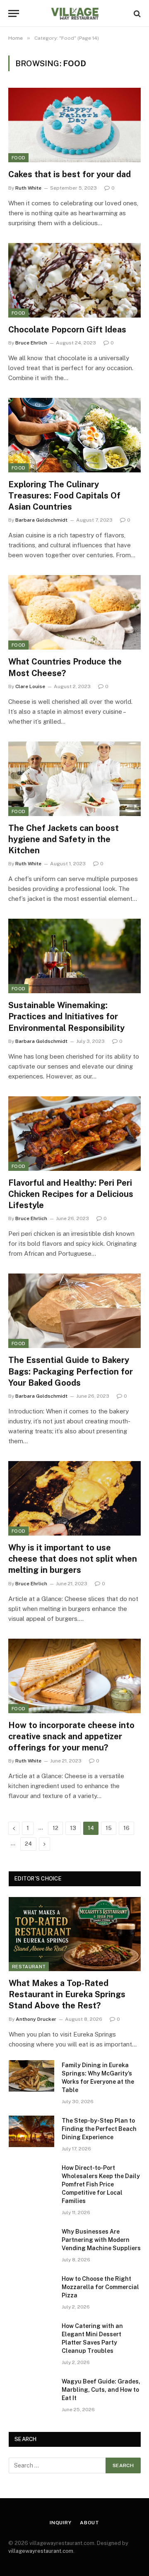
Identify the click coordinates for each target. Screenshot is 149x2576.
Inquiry (61, 2523)
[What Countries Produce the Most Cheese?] (74, 612)
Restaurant (29, 1967)
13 (73, 1828)
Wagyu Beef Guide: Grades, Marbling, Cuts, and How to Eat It (101, 2390)
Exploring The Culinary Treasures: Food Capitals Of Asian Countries (64, 496)
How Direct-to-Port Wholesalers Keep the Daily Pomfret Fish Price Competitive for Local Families (101, 2184)
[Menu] (14, 13)
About (90, 2523)
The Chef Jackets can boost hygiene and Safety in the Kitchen (64, 839)
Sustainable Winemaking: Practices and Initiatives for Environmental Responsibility (66, 1016)
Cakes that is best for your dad (70, 174)
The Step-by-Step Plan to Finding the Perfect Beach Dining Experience (99, 2129)
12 (55, 1828)
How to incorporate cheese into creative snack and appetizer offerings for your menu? (71, 1736)
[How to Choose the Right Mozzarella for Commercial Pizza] (31, 2290)
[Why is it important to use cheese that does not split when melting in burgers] (74, 1498)
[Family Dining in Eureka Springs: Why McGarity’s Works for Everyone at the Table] (31, 2076)
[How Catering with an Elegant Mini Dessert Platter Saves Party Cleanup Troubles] (31, 2337)
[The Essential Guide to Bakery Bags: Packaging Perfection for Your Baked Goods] (74, 1311)
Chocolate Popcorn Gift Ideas (67, 330)
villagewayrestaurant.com (41, 2551)
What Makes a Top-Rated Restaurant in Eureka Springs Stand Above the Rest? (67, 1994)
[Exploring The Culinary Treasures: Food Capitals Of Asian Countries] (74, 435)
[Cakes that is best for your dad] (74, 125)
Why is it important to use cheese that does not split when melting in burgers (73, 1559)
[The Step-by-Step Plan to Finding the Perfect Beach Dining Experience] (31, 2131)
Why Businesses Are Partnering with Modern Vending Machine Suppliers (101, 2240)
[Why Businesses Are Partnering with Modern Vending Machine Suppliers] (31, 2242)
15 (109, 1828)
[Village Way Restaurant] (74, 13)
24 (28, 1844)
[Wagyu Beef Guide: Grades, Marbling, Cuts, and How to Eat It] (31, 2392)
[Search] (136, 13)
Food (18, 158)
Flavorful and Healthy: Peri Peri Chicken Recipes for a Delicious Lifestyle (71, 1194)
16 (126, 1828)
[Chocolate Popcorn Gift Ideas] (74, 280)
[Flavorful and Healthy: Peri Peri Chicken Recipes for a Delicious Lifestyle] (74, 1134)
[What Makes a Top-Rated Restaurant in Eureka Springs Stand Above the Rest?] (75, 1934)
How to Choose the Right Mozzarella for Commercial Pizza (100, 2287)
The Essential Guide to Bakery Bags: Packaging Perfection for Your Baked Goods (71, 1371)
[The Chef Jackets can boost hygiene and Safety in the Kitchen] (74, 779)
